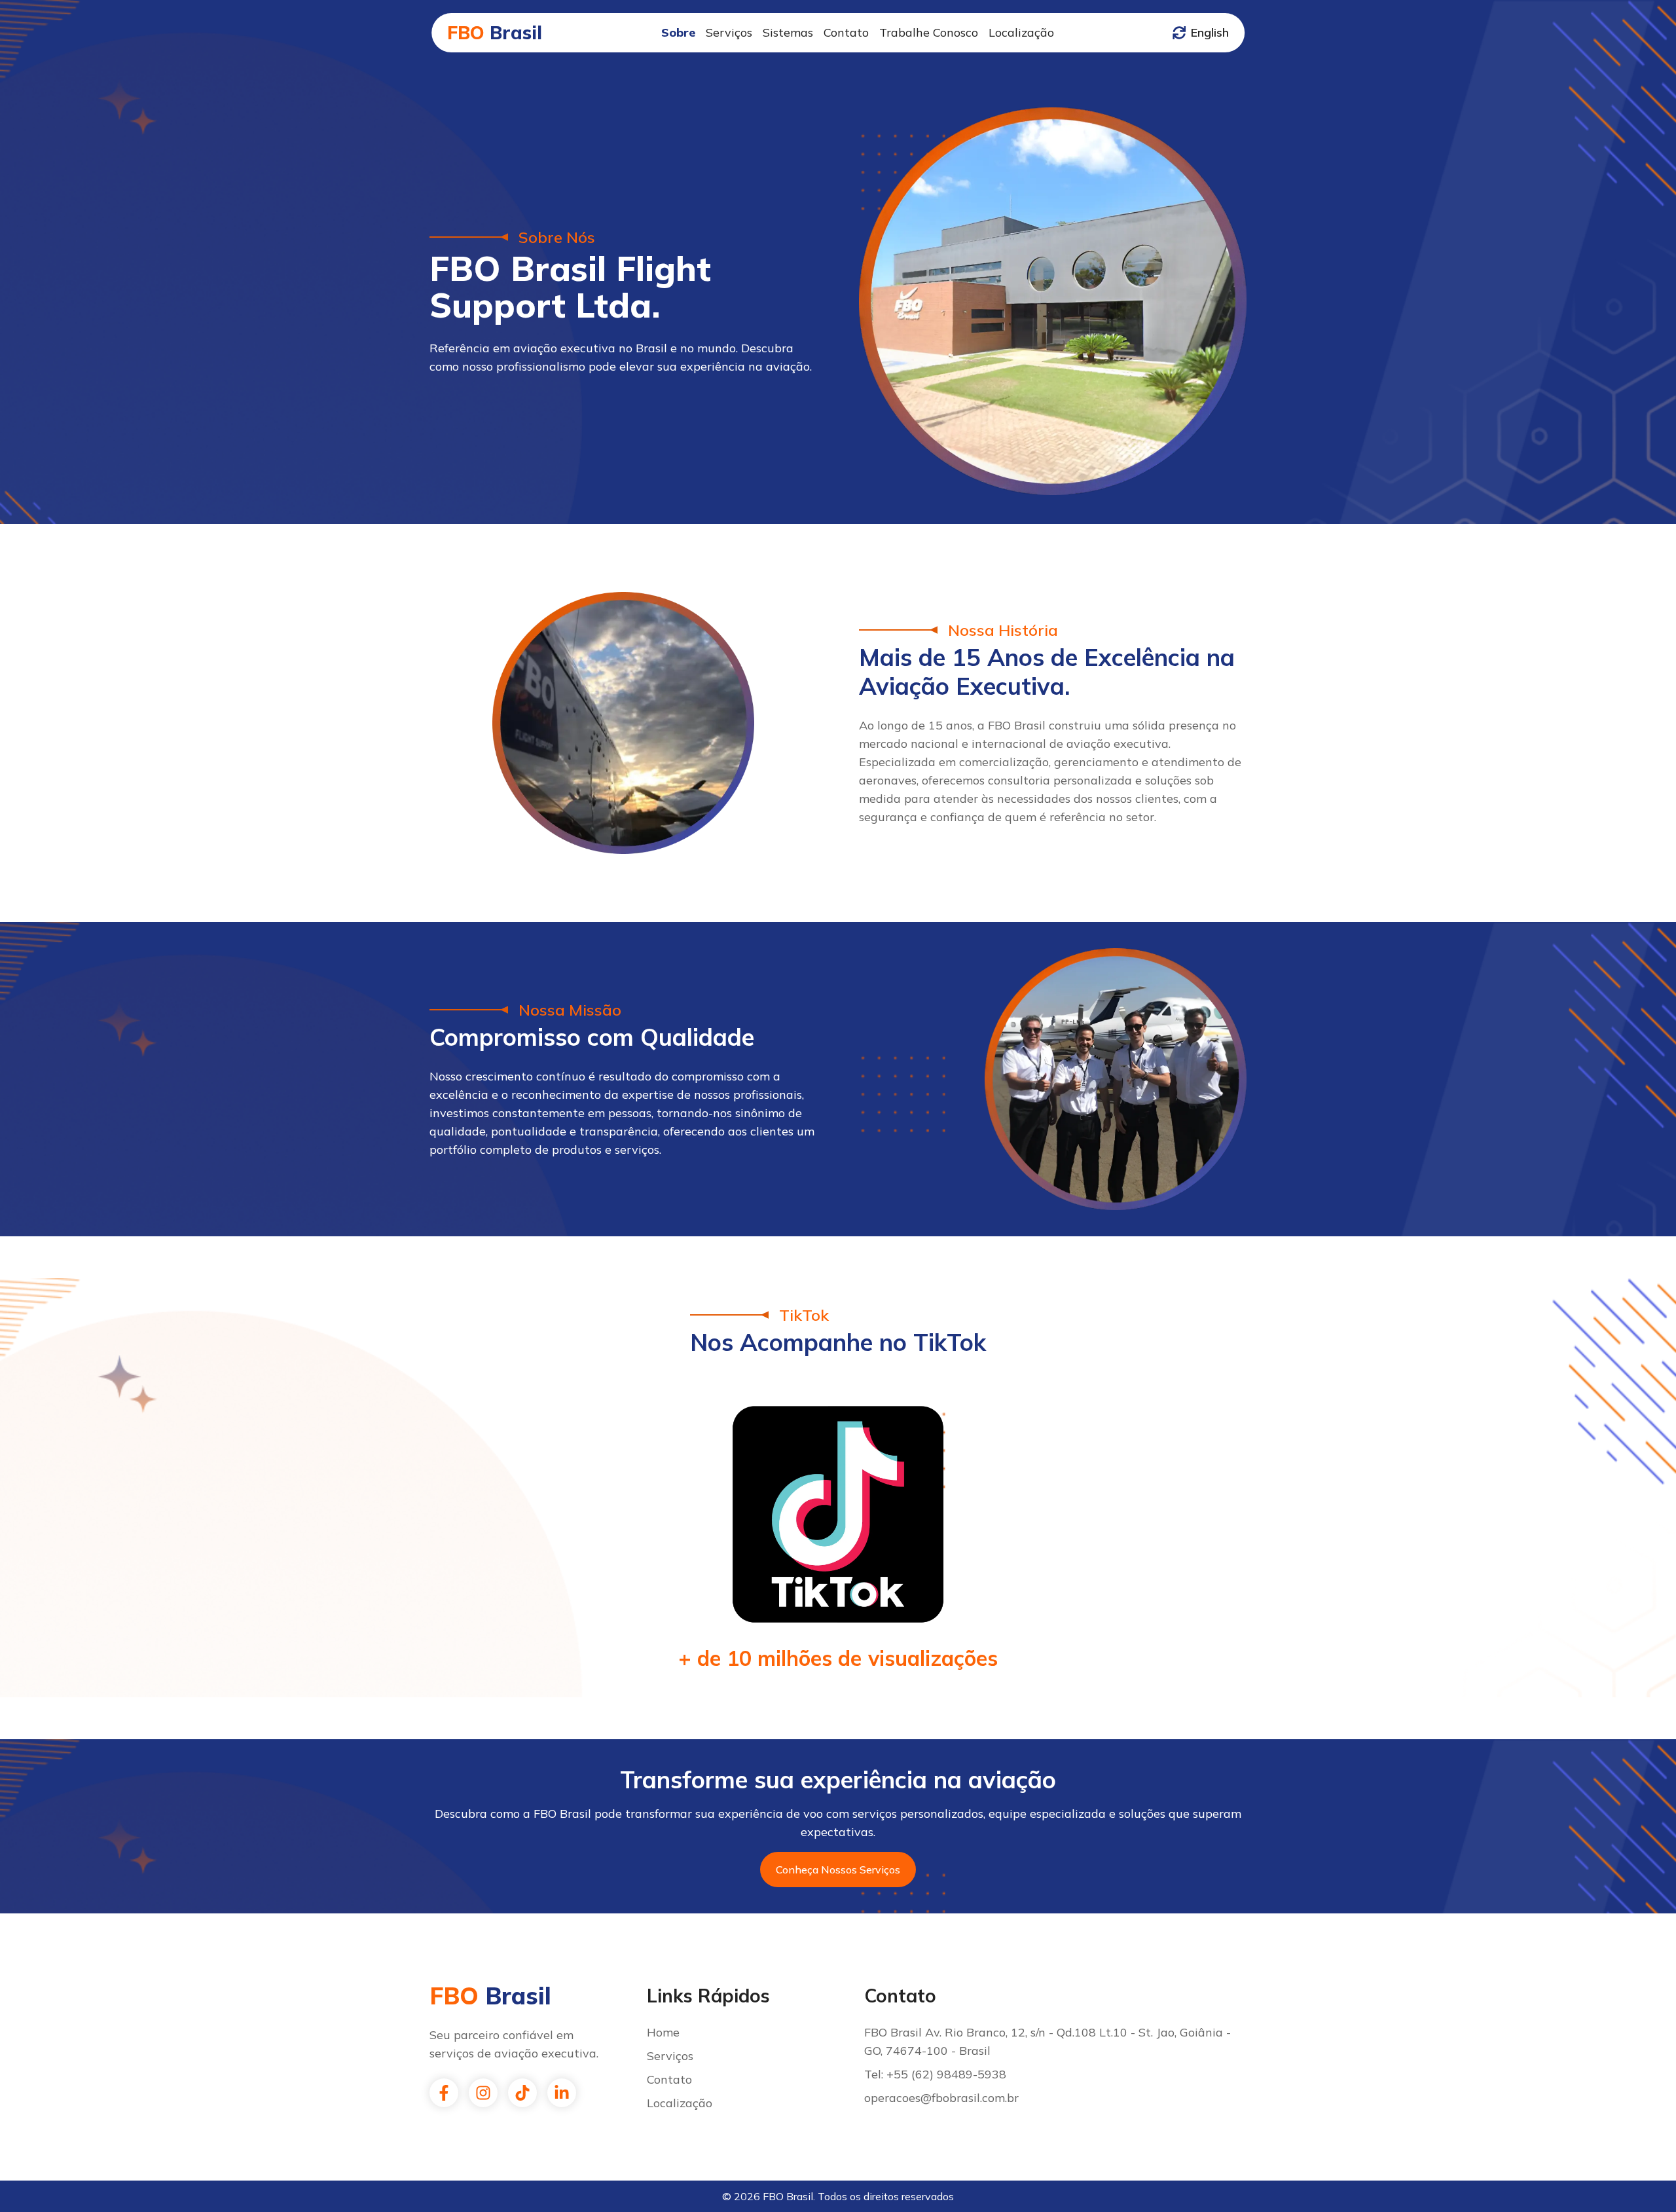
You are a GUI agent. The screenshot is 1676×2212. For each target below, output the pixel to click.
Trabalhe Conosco (929, 32)
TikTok (804, 1315)
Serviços (729, 32)
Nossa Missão (570, 1010)
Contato (846, 32)
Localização (1021, 32)
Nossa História (1003, 630)
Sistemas (788, 32)
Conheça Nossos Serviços (838, 1870)
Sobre (678, 32)
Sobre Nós (557, 237)
